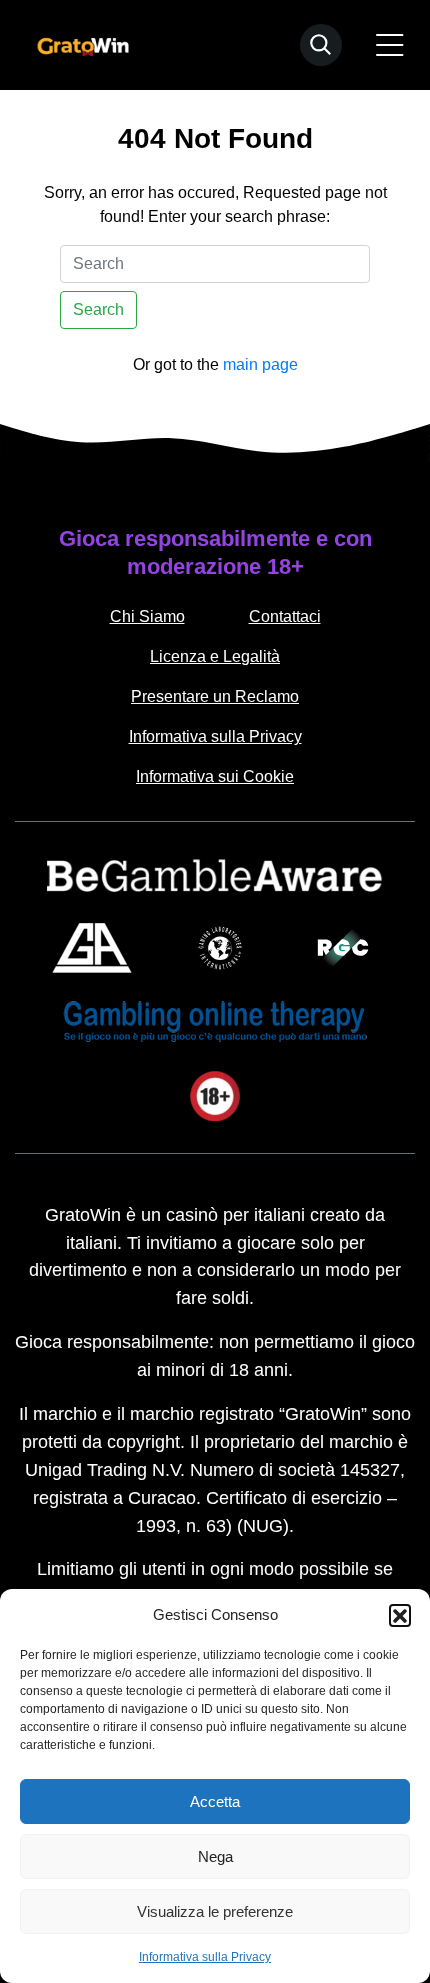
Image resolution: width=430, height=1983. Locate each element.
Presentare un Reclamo (215, 696)
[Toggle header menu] (390, 45)
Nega (215, 1856)
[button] (400, 1615)
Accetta (215, 1801)
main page (260, 364)
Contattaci (285, 616)
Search (98, 309)
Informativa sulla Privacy (205, 1957)
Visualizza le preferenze (215, 1911)
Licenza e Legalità (215, 656)
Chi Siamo (147, 616)
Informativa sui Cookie (215, 776)
